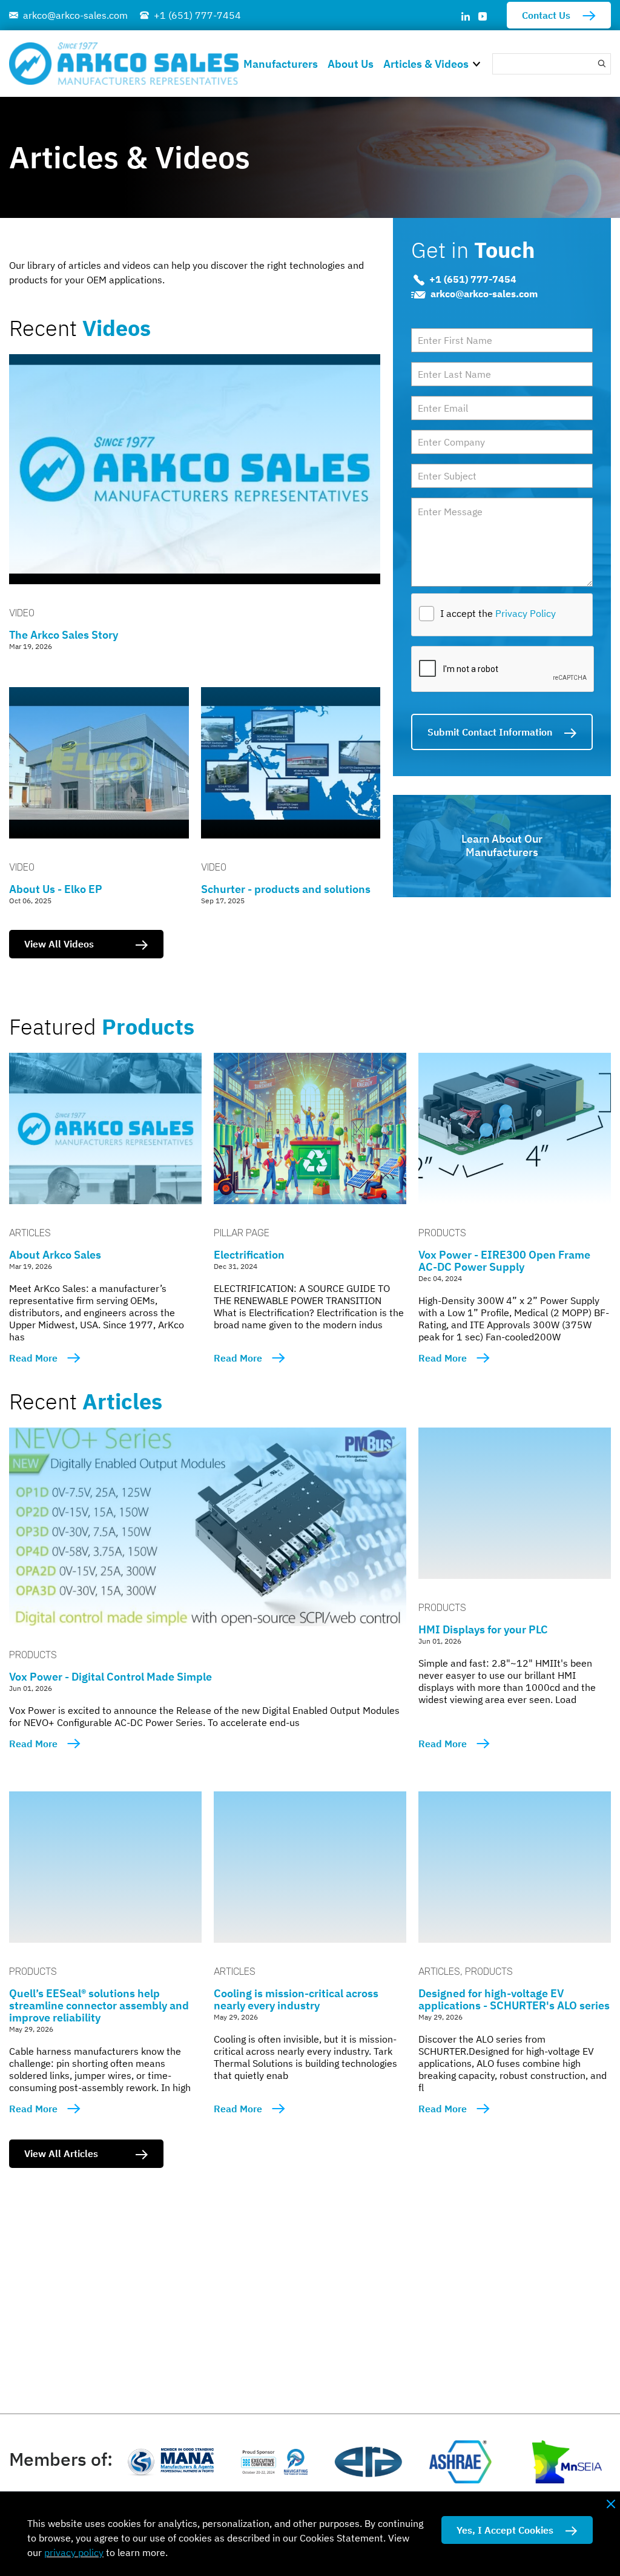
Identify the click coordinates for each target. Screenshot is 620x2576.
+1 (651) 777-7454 (197, 15)
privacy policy (74, 2552)
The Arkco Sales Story (64, 635)
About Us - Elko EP (56, 889)
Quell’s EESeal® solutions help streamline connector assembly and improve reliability (99, 2005)
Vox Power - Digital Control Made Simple (110, 1677)
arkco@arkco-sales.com (75, 15)
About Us (351, 64)
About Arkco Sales (55, 1255)
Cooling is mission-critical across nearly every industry (296, 1999)
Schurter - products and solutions (286, 889)
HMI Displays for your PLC (483, 1629)
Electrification (249, 1255)
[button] (480, 63)
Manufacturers (281, 64)
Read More (33, 1358)
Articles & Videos (426, 64)
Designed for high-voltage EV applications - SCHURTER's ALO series (514, 1999)
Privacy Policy (526, 613)
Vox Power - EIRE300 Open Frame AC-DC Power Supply (504, 1261)
